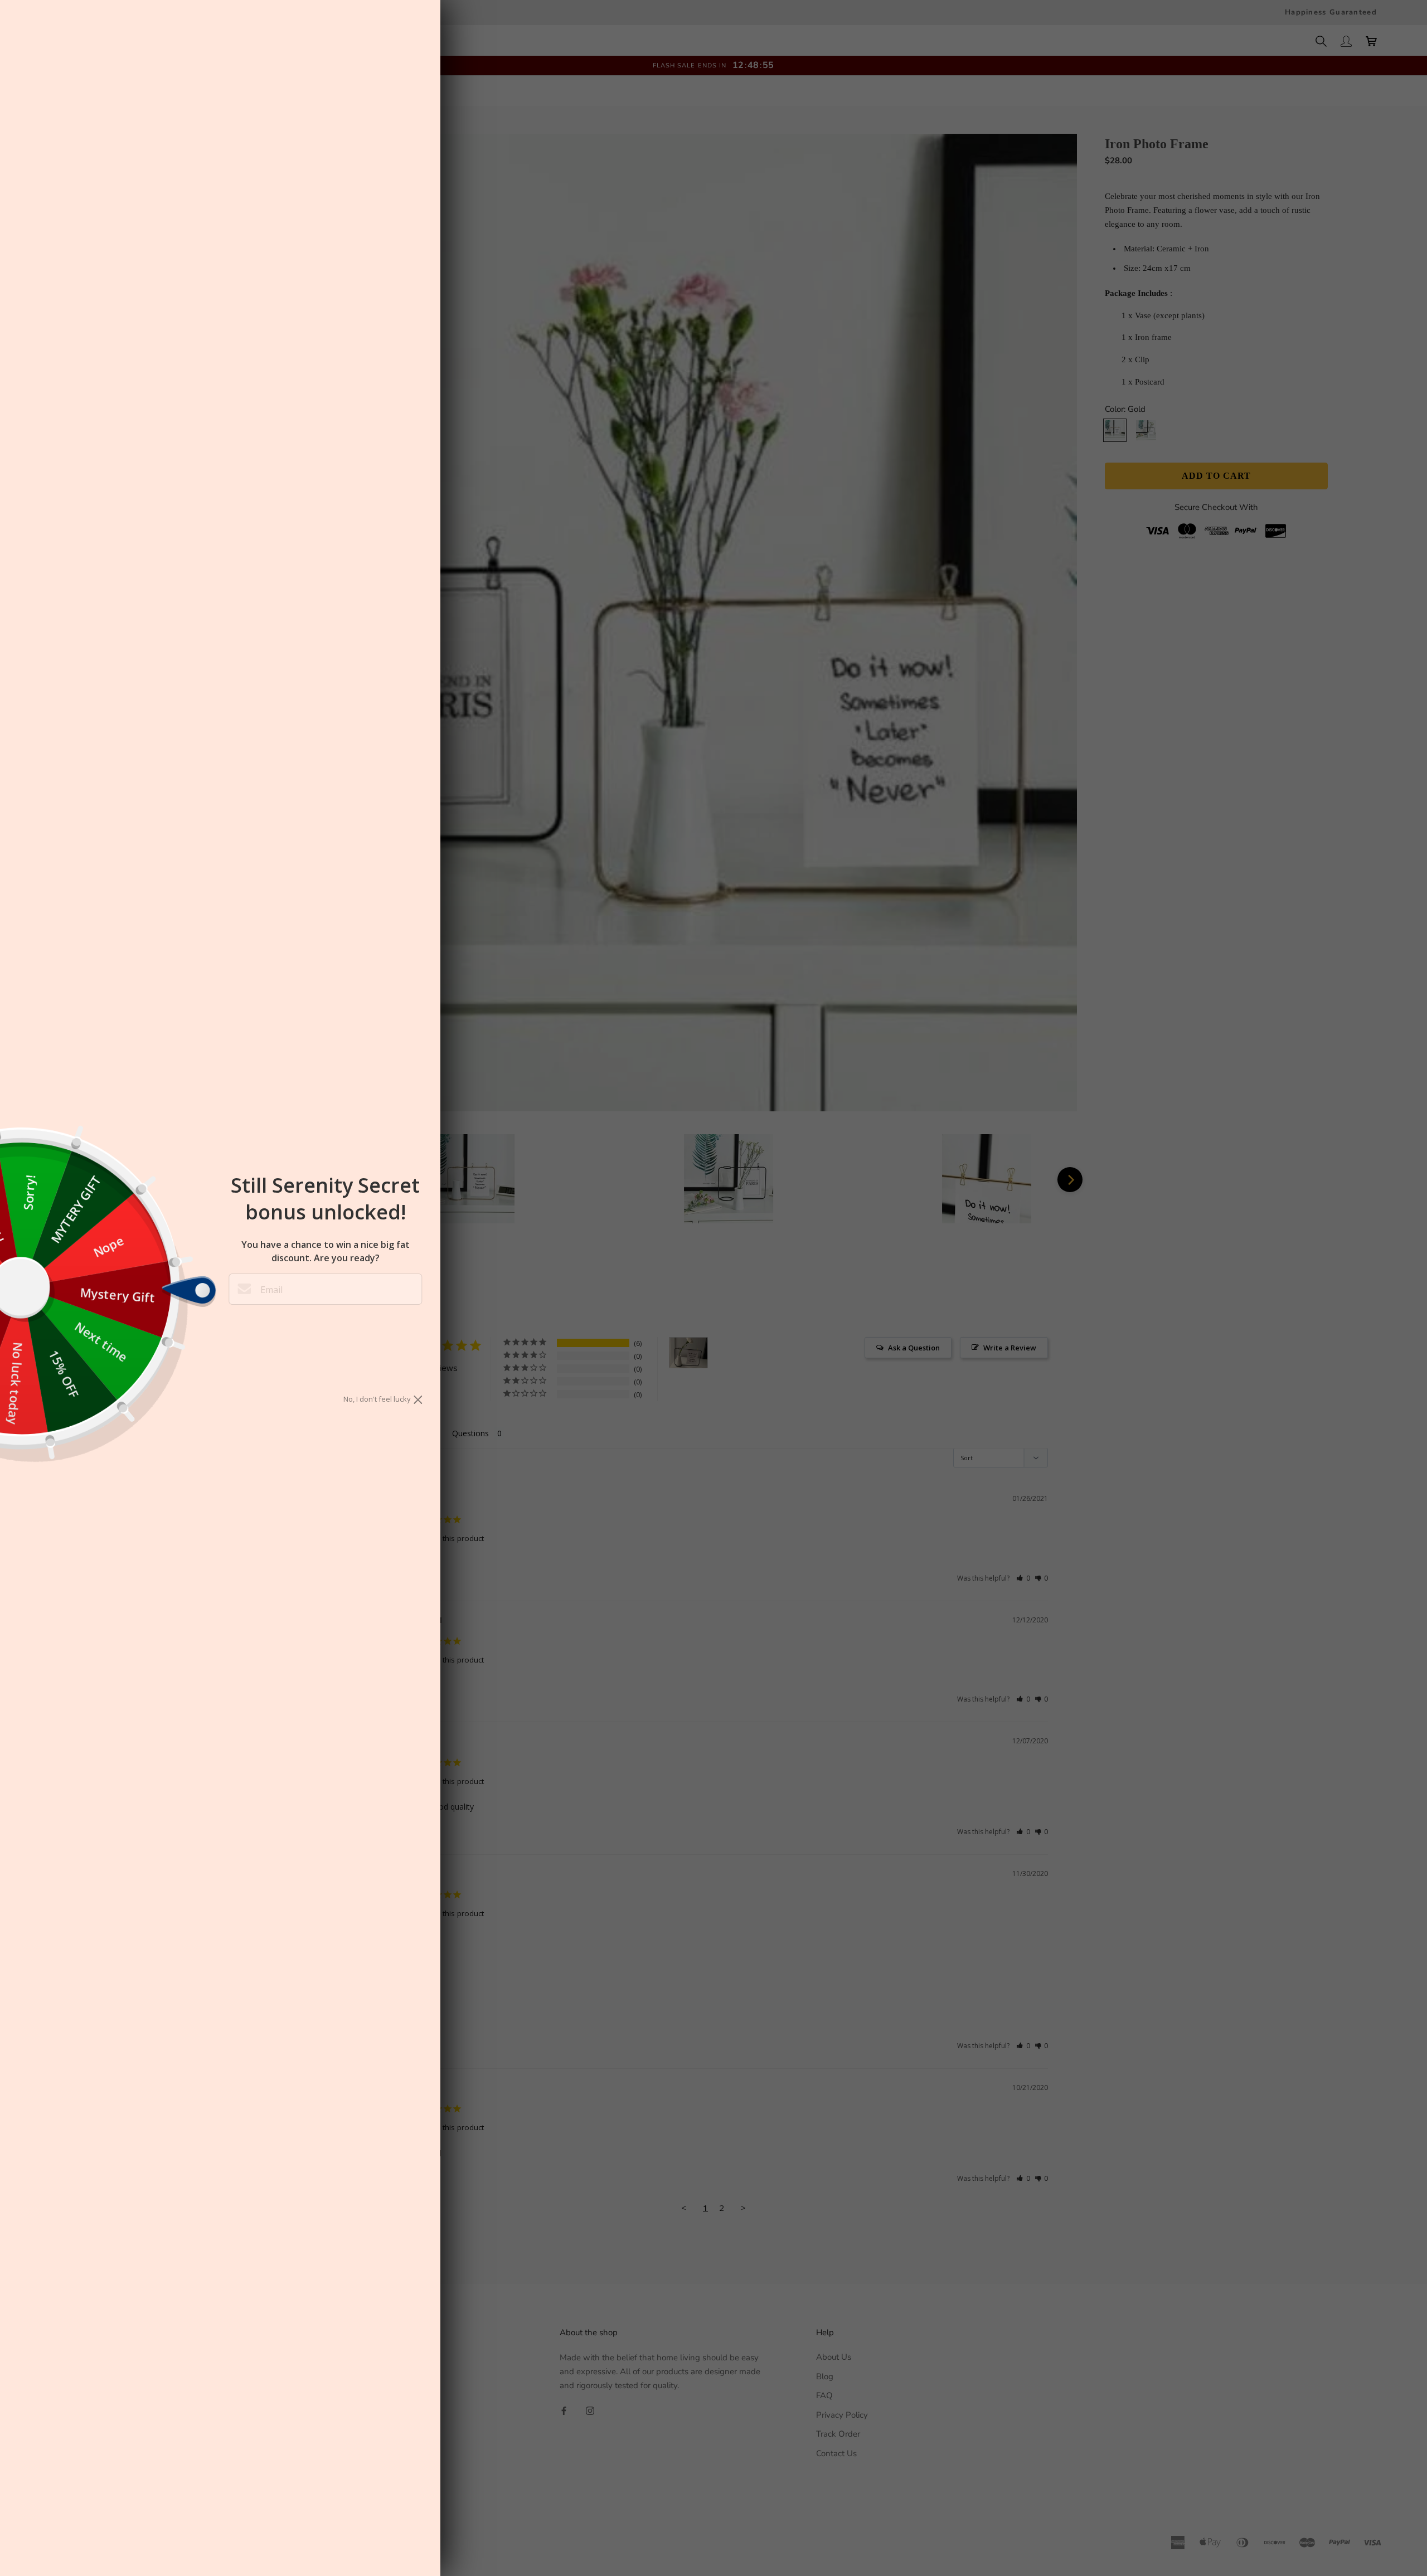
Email (271, 1290)
